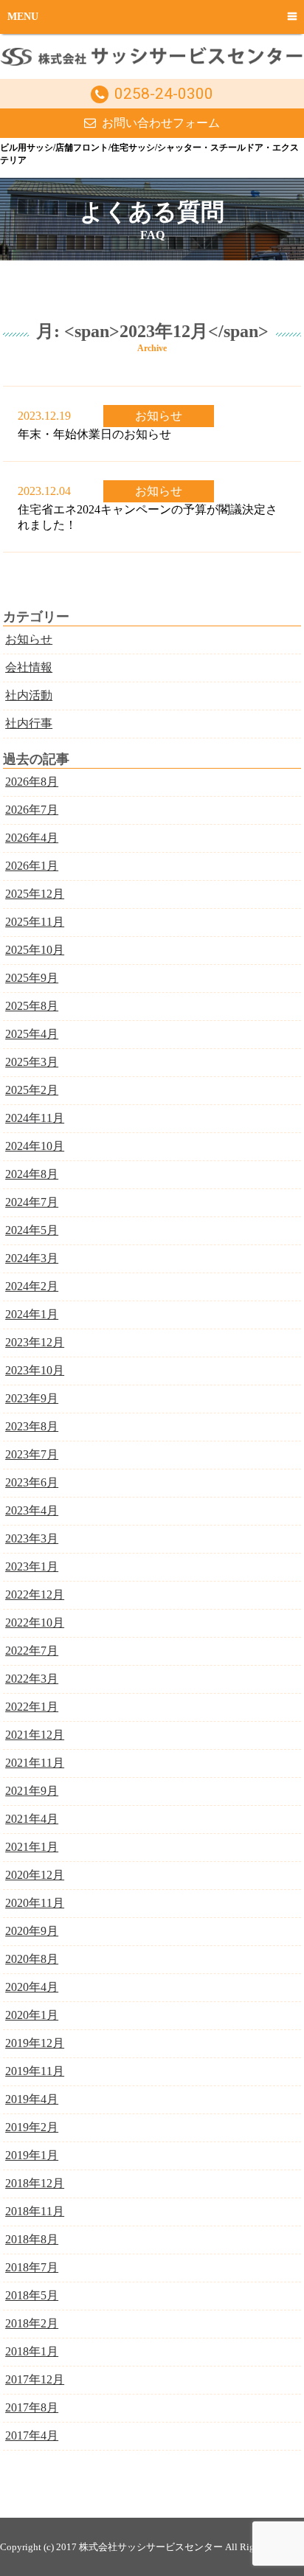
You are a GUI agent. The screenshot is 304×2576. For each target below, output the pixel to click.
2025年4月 (32, 1034)
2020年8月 (32, 1959)
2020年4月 (32, 1987)
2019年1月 (32, 2155)
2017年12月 (35, 2379)
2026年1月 (32, 866)
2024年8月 (32, 1174)
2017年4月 (32, 2435)
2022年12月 (35, 1595)
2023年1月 (32, 1566)
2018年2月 (32, 2323)
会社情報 (29, 667)
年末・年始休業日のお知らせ (94, 434)
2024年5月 (32, 1230)
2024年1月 (32, 1314)
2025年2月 (32, 1090)
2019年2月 (32, 2127)
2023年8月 (32, 1426)
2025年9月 (32, 978)
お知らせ (159, 416)
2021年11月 (35, 1763)
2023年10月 (35, 1370)
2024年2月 (32, 1286)
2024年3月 (32, 1258)
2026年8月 (32, 782)
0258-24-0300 (164, 94)
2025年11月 (35, 922)
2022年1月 (32, 1707)
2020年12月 (35, 1875)
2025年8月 (32, 1006)
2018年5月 (32, 2295)
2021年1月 (32, 1847)
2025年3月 (32, 1062)
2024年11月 (35, 1118)
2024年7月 (32, 1202)
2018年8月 (32, 2239)
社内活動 (29, 695)
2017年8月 (32, 2407)
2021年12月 (35, 1735)
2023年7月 (32, 1454)
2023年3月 (32, 1538)
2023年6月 (32, 1482)
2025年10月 (35, 950)
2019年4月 (32, 2099)
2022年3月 (32, 1679)
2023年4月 (32, 1510)
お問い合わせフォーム (161, 123)
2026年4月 (32, 838)
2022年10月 (35, 1623)
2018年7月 (32, 2267)
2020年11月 (35, 1903)
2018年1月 (32, 2351)
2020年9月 (32, 1931)
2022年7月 (32, 1651)
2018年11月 (35, 2211)
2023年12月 (35, 1342)
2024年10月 (35, 1146)
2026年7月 (32, 810)
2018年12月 (35, 2183)
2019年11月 (35, 2071)
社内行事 (29, 723)
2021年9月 (32, 1791)
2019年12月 (35, 2043)
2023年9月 (32, 1398)
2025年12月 (35, 894)
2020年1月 (32, 2015)
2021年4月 (32, 1819)
